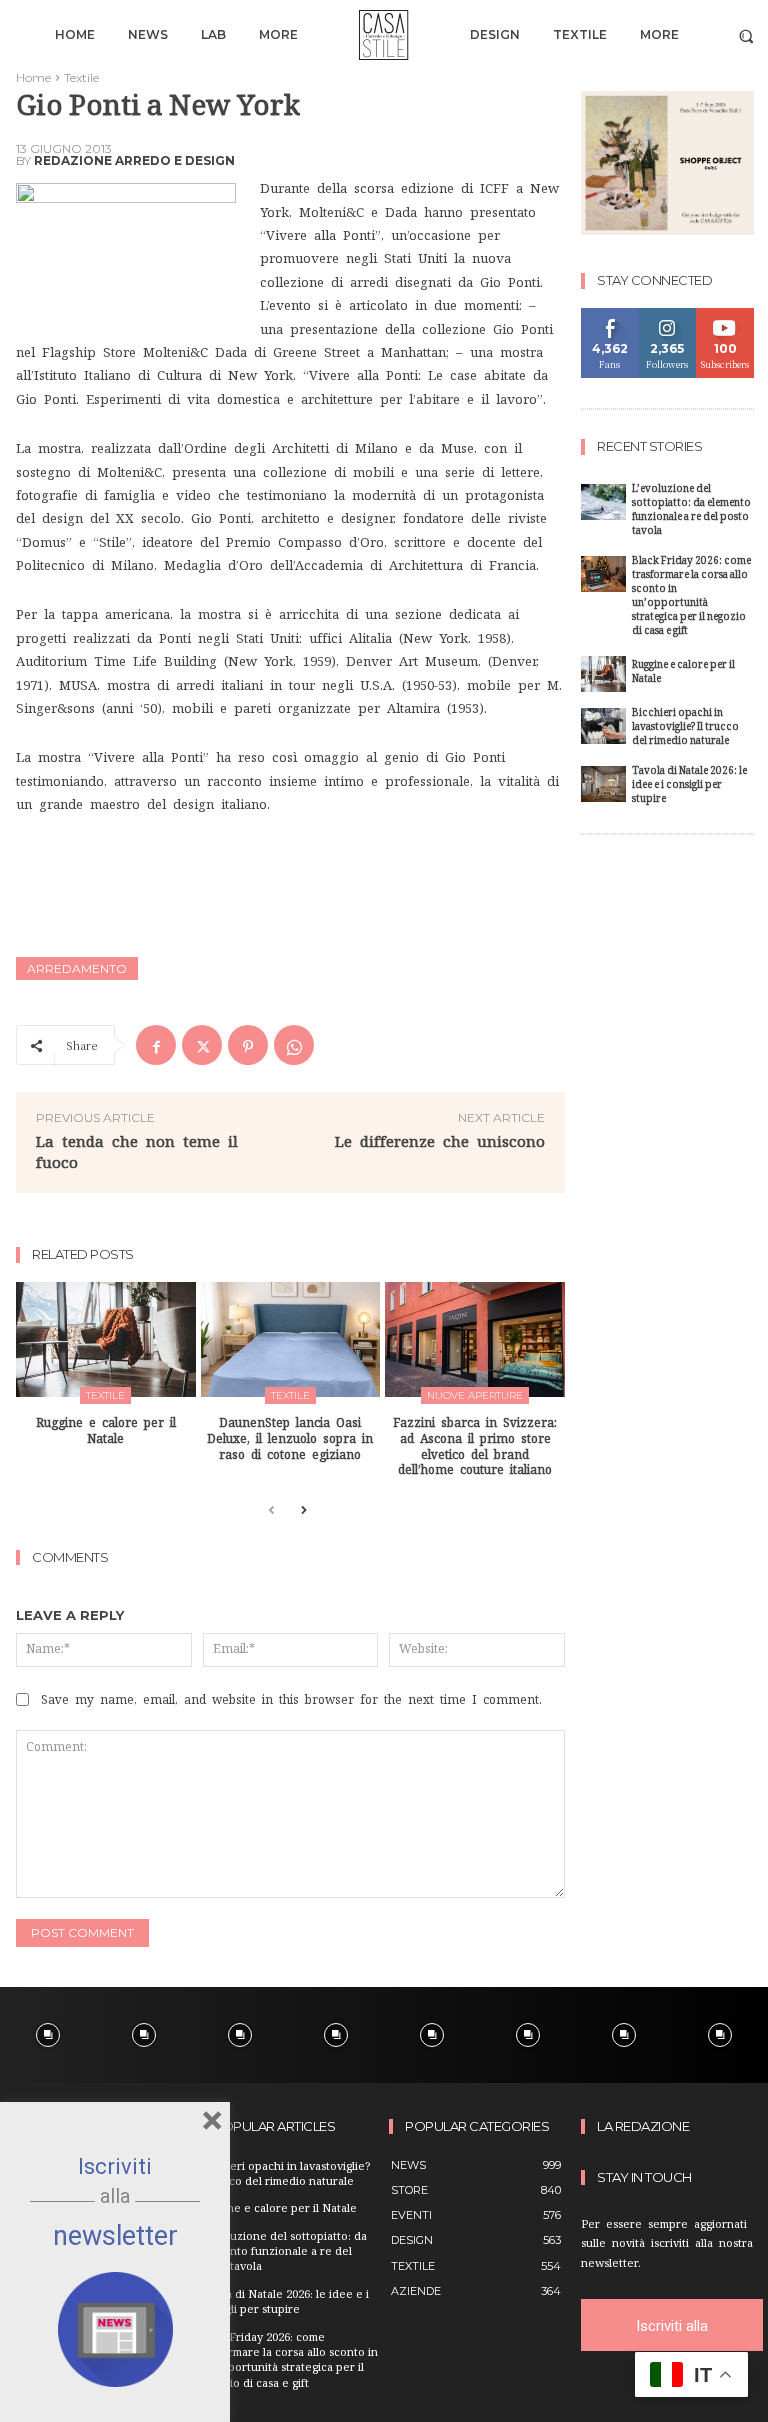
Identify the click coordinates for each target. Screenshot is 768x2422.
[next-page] (303, 1511)
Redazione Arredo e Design (134, 161)
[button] (746, 35)
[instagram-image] (48, 2035)
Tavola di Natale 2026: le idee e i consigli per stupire (689, 786)
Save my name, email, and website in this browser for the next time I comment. (291, 1700)
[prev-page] (271, 1511)
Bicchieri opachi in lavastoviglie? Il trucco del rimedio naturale (685, 728)
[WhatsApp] (294, 1045)
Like (610, 315)
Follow (667, 315)
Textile (81, 77)
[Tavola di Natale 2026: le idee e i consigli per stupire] (603, 784)
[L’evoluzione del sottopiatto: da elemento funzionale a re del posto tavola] (603, 502)
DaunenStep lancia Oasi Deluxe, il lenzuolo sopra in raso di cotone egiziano (290, 1438)
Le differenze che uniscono (440, 1141)
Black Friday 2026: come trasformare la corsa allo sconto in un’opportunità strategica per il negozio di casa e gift (691, 597)
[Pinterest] (248, 1045)
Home (33, 77)
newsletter (115, 2236)
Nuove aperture (475, 1395)
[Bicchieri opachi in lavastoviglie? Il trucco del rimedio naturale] (603, 726)
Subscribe (726, 315)
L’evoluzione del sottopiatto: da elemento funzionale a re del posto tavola (691, 511)
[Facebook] (156, 1045)
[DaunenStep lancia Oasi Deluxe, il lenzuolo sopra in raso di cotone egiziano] (291, 1339)
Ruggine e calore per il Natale (683, 673)
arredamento (77, 968)
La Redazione (643, 2126)
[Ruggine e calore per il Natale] (106, 1339)
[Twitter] (202, 1045)
